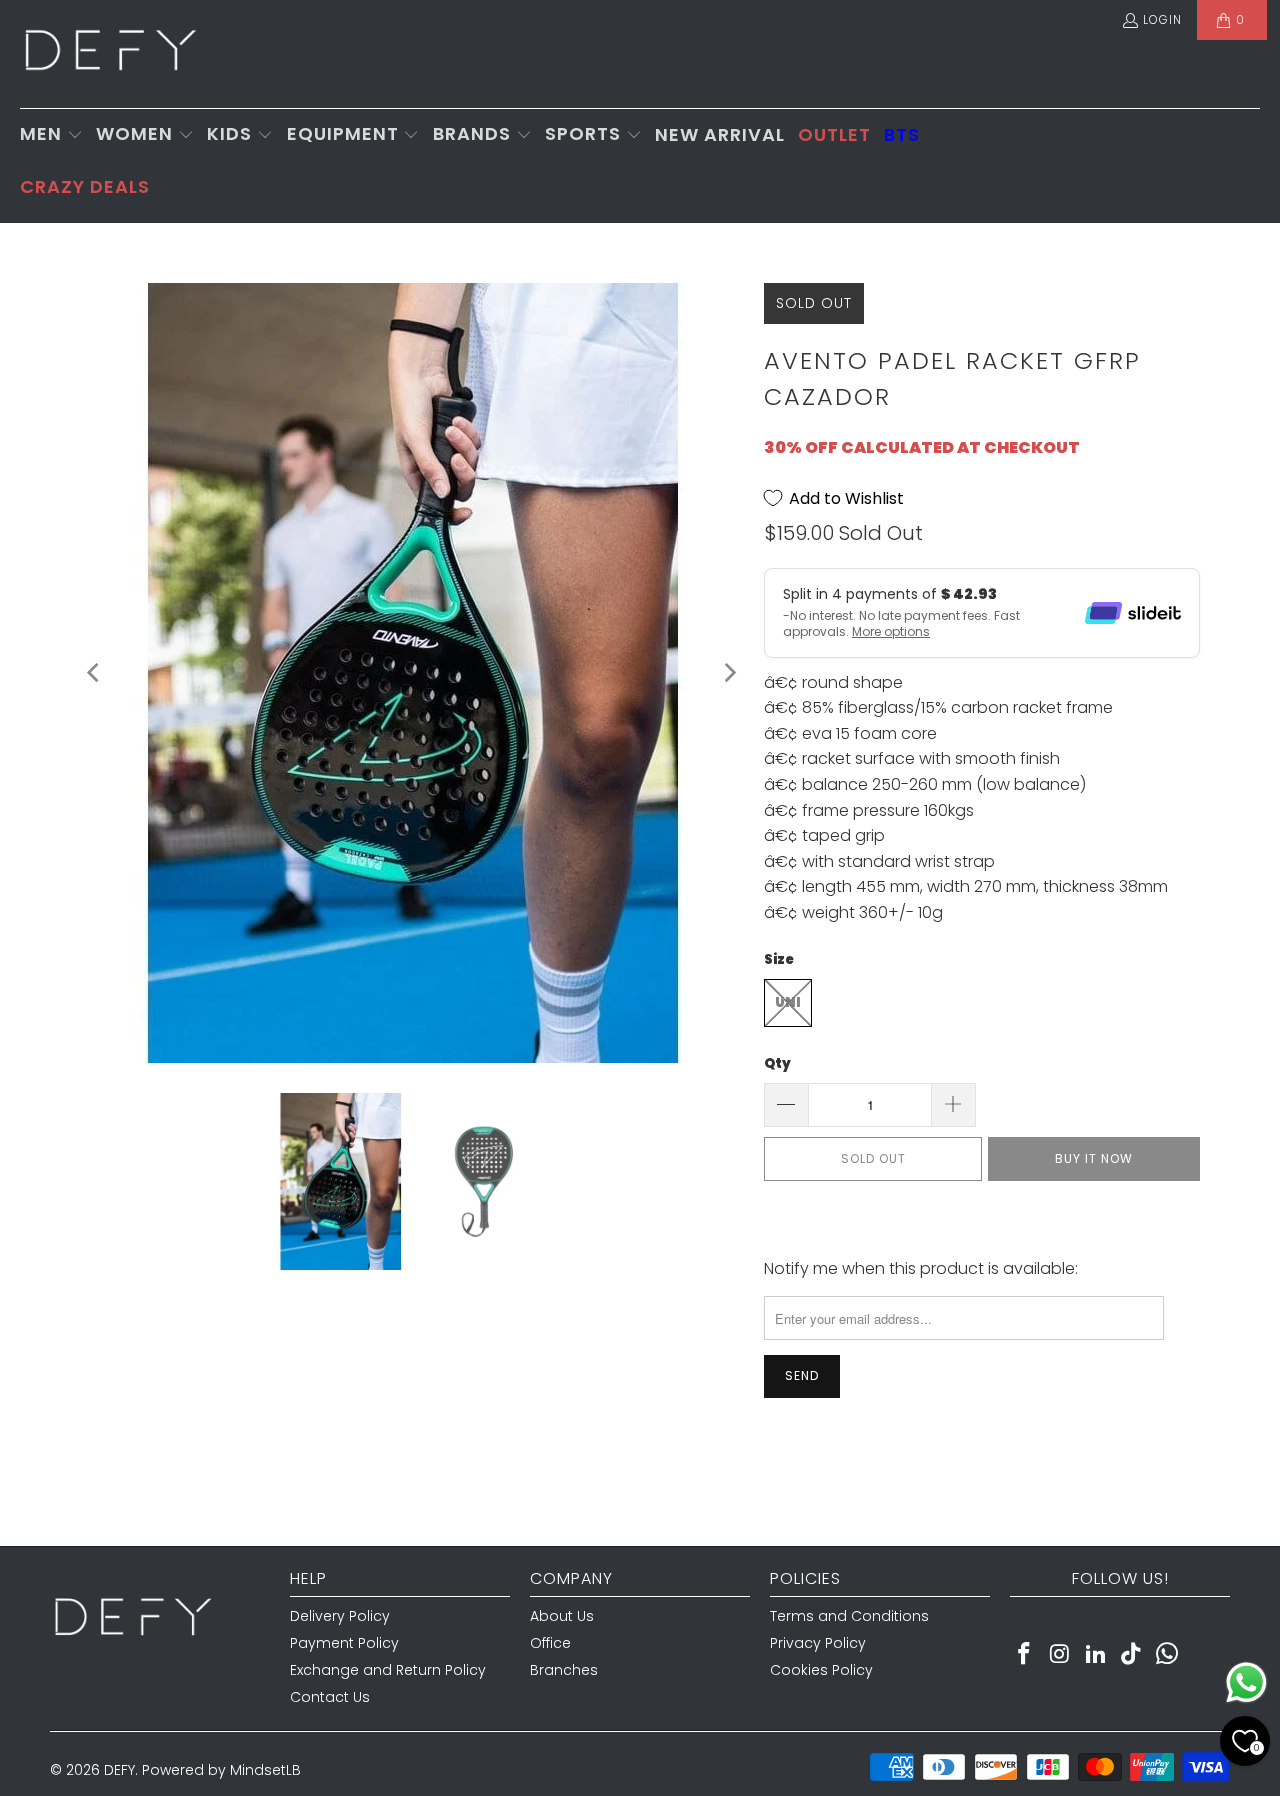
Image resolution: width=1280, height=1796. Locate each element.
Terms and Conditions (849, 1616)
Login (1162, 19)
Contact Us (330, 1697)
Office (550, 1643)
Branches (564, 1670)
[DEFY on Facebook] (1025, 1655)
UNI (788, 1002)
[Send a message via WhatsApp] (1246, 1682)
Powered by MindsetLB (221, 1770)
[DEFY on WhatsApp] (1168, 1655)
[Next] (729, 673)
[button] (51, 135)
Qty (777, 1063)
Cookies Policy (821, 1670)
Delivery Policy (340, 1616)
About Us (562, 1616)
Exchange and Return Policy (388, 1670)
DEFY (119, 1770)
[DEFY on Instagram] (1061, 1655)
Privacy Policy (818, 1643)
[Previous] (95, 673)
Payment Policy (344, 1643)
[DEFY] (110, 54)
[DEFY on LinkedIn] (1096, 1655)
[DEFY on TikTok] (1132, 1655)
